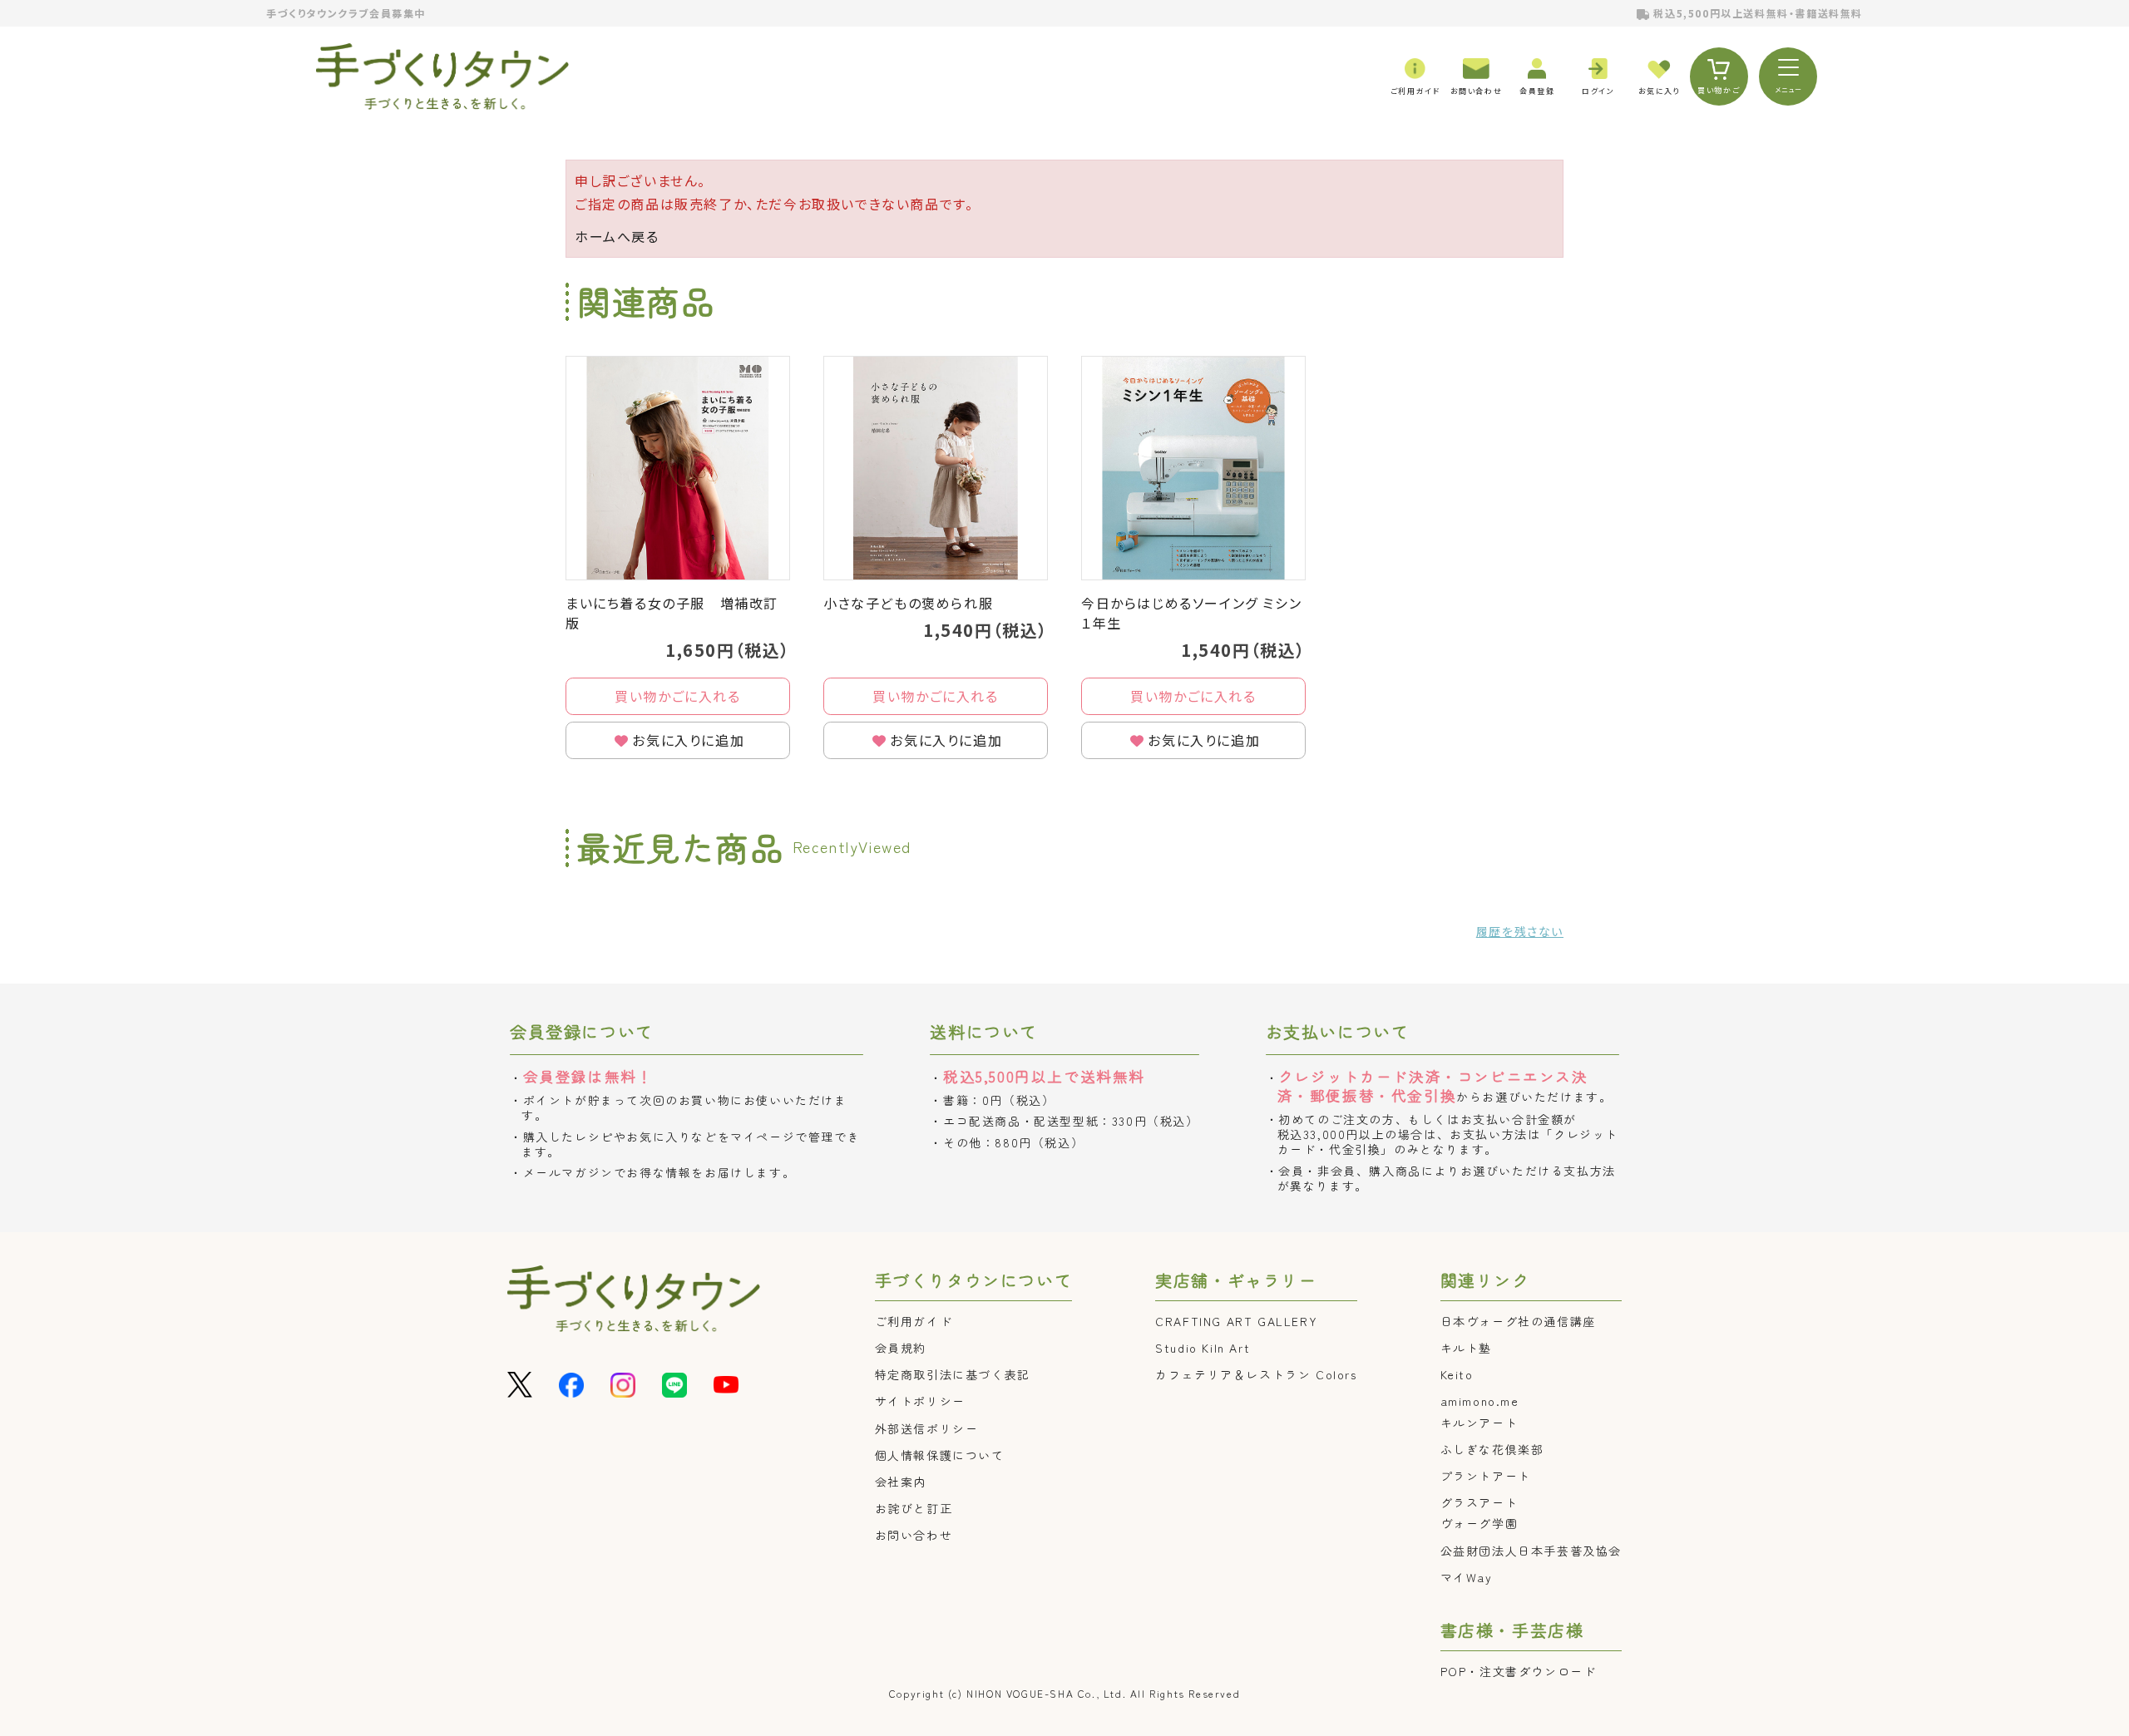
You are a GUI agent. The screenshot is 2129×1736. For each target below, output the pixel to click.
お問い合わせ (914, 1535)
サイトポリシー (920, 1401)
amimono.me (1480, 1401)
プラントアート (1486, 1476)
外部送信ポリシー (927, 1428)
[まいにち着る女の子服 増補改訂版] (678, 468)
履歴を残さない (1520, 931)
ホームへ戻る (617, 236)
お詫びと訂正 (914, 1508)
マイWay (1467, 1577)
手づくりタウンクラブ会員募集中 (346, 13)
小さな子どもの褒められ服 (908, 603)
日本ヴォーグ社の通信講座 (1518, 1321)
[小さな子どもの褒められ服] (936, 468)
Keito (1457, 1374)
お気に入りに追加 (688, 740)
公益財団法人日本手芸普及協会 (1531, 1551)
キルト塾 (1466, 1348)
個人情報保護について (940, 1455)
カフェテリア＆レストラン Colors (1256, 1374)
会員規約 (901, 1348)
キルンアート (1479, 1423)
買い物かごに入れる (677, 696)
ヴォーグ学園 (1479, 1523)
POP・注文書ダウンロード (1519, 1671)
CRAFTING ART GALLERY (1236, 1321)
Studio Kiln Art (1203, 1348)
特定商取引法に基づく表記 (953, 1374)
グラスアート (1479, 1502)
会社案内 (901, 1482)
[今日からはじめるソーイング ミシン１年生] (1193, 468)
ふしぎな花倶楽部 (1492, 1449)
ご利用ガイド (914, 1321)
